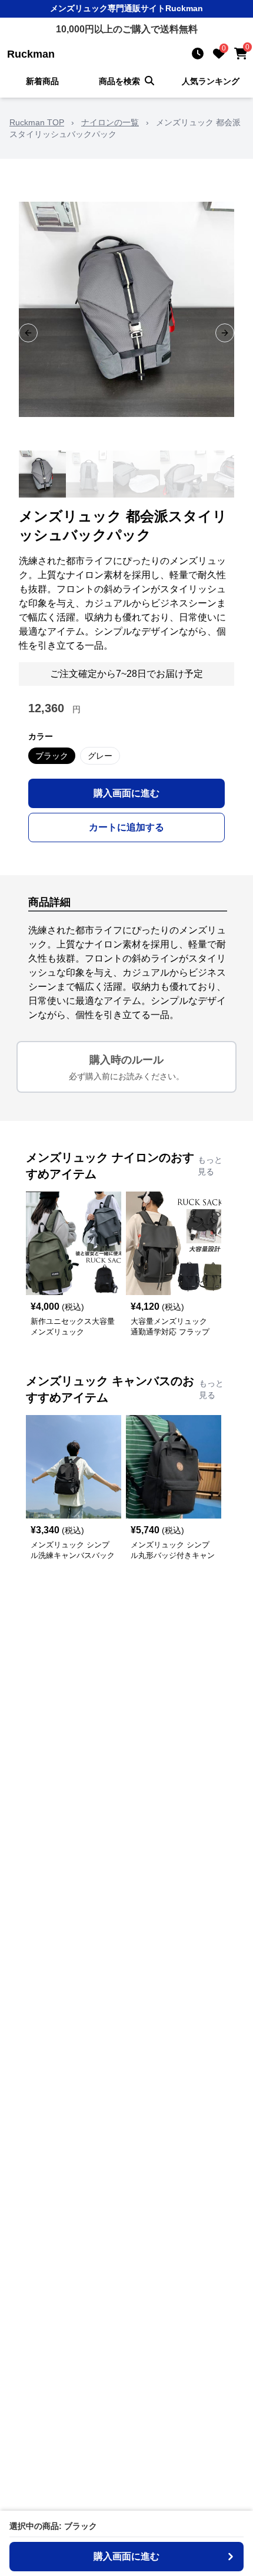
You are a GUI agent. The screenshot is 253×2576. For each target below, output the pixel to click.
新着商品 (42, 81)
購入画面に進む (126, 793)
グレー (100, 756)
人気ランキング (211, 81)
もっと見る (210, 1166)
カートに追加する (126, 827)
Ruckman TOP (37, 122)
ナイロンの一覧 (110, 122)
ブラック (52, 756)
